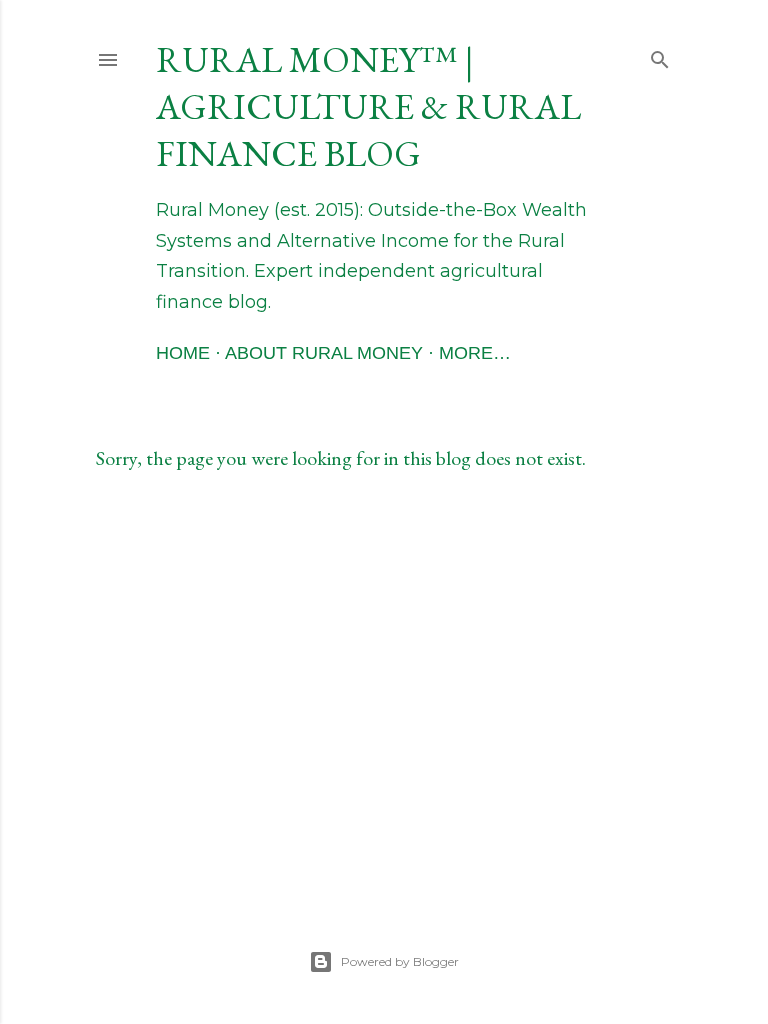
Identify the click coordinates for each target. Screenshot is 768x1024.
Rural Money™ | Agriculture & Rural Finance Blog (368, 106)
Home (183, 353)
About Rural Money (324, 353)
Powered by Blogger (400, 961)
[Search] (660, 55)
